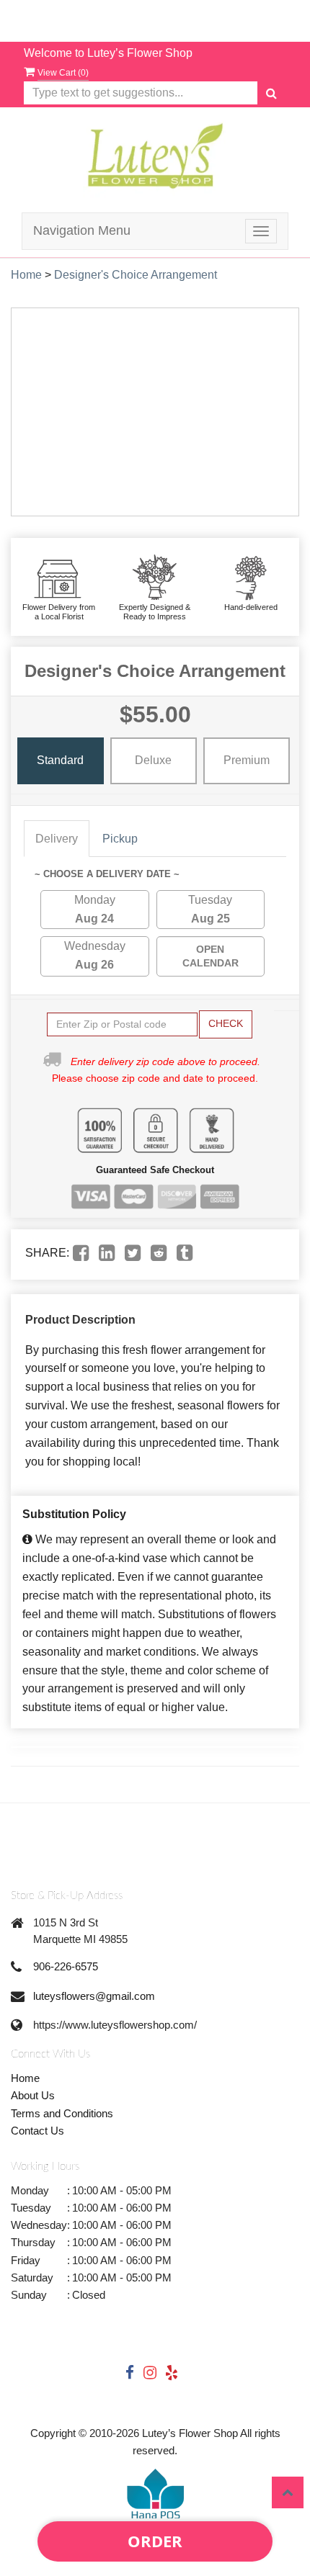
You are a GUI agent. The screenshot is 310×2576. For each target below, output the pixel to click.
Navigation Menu (82, 230)
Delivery (57, 839)
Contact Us (37, 2131)
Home (26, 275)
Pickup (120, 839)
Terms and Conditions (62, 2113)
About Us (33, 2095)
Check (226, 1023)
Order (155, 2541)
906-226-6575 (66, 1966)
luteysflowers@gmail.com (94, 1996)
